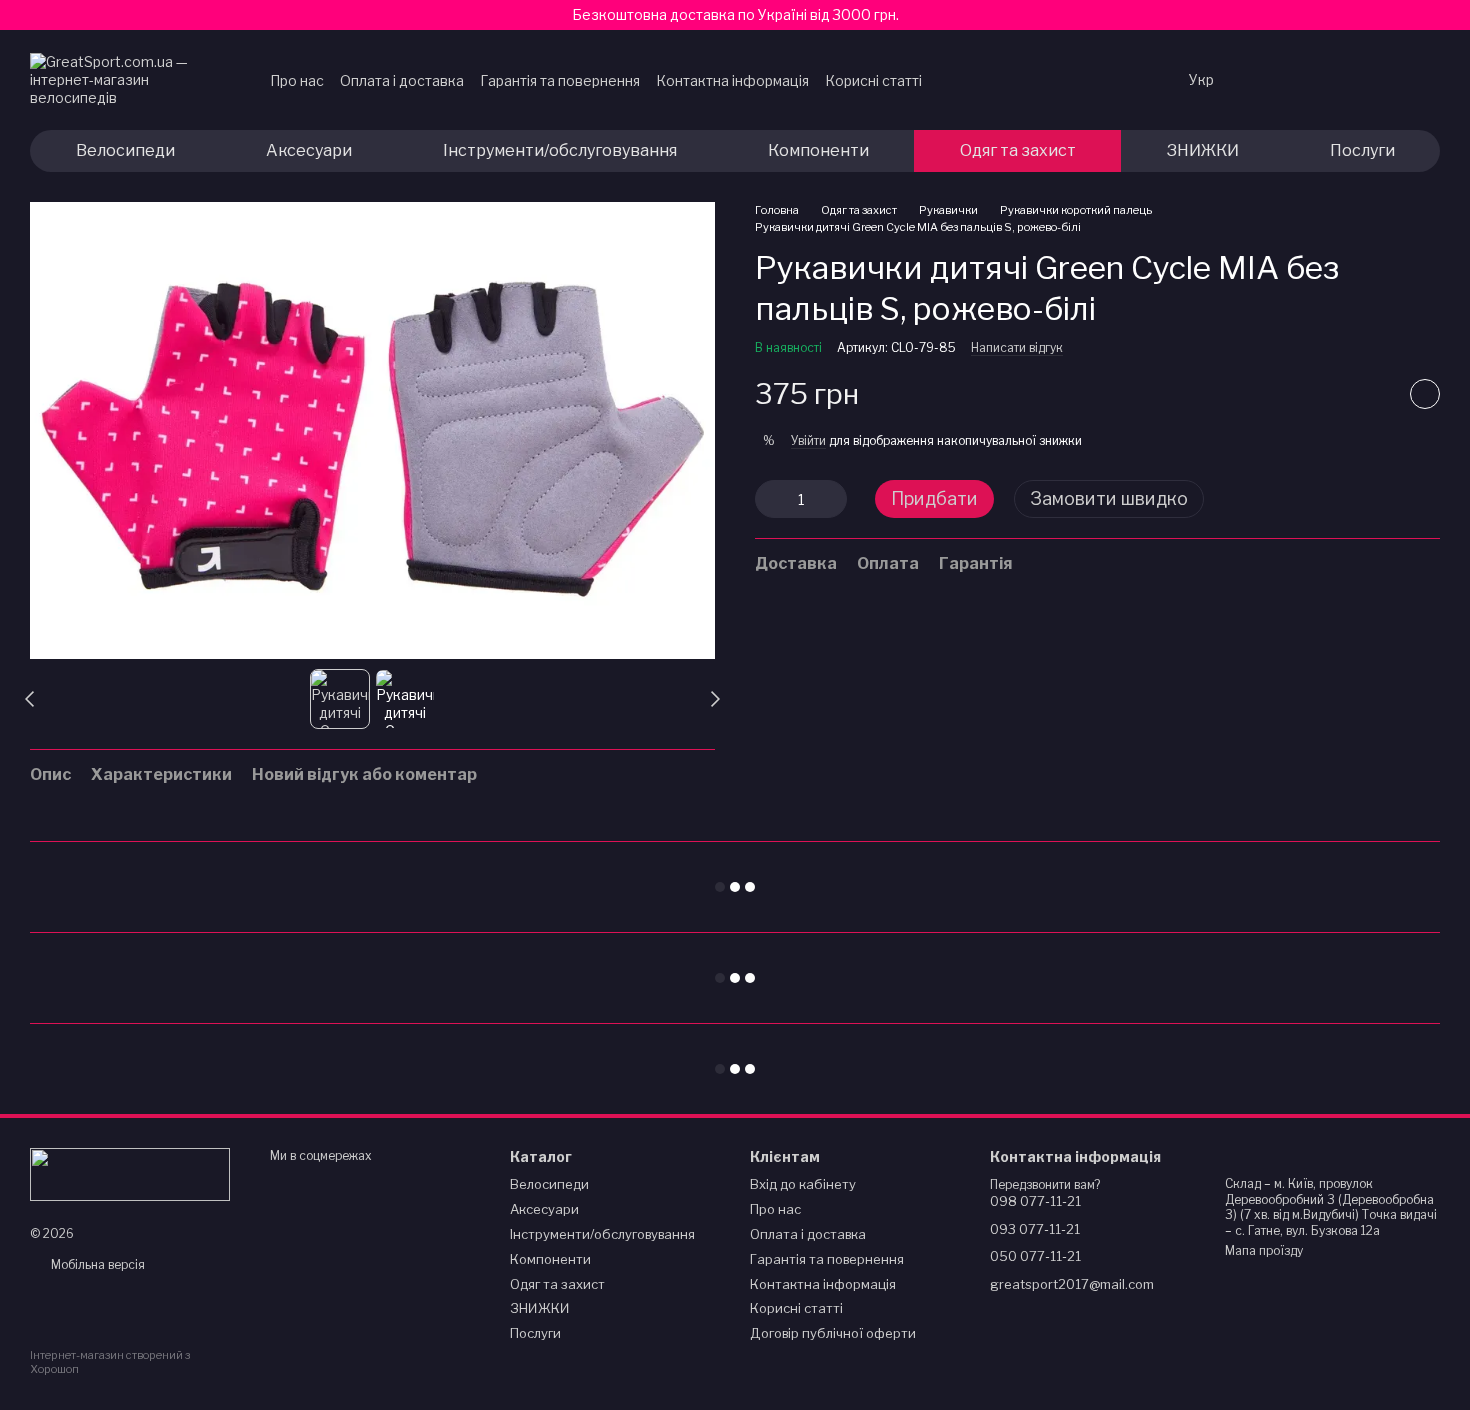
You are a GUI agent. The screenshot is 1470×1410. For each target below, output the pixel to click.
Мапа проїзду (1264, 1250)
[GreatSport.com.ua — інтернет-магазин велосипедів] (130, 1173)
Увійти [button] (808, 441)
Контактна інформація (732, 80)
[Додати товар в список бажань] (1425, 395)
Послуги (1362, 150)
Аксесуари (309, 150)
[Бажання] (1268, 80)
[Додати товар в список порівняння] (1375, 395)
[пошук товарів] (1133, 80)
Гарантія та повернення (560, 80)
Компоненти (818, 150)
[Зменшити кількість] (770, 500)
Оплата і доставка (402, 80)
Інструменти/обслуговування (560, 150)
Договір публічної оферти (833, 1333)
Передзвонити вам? (1045, 1184)
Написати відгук (1017, 348)
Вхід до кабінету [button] (803, 1184)
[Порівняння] (1320, 80)
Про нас (297, 80)
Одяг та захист (1018, 150)
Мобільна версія (96, 1264)
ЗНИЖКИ (1203, 150)
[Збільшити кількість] (832, 500)
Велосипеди (125, 150)
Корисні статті (873, 80)
